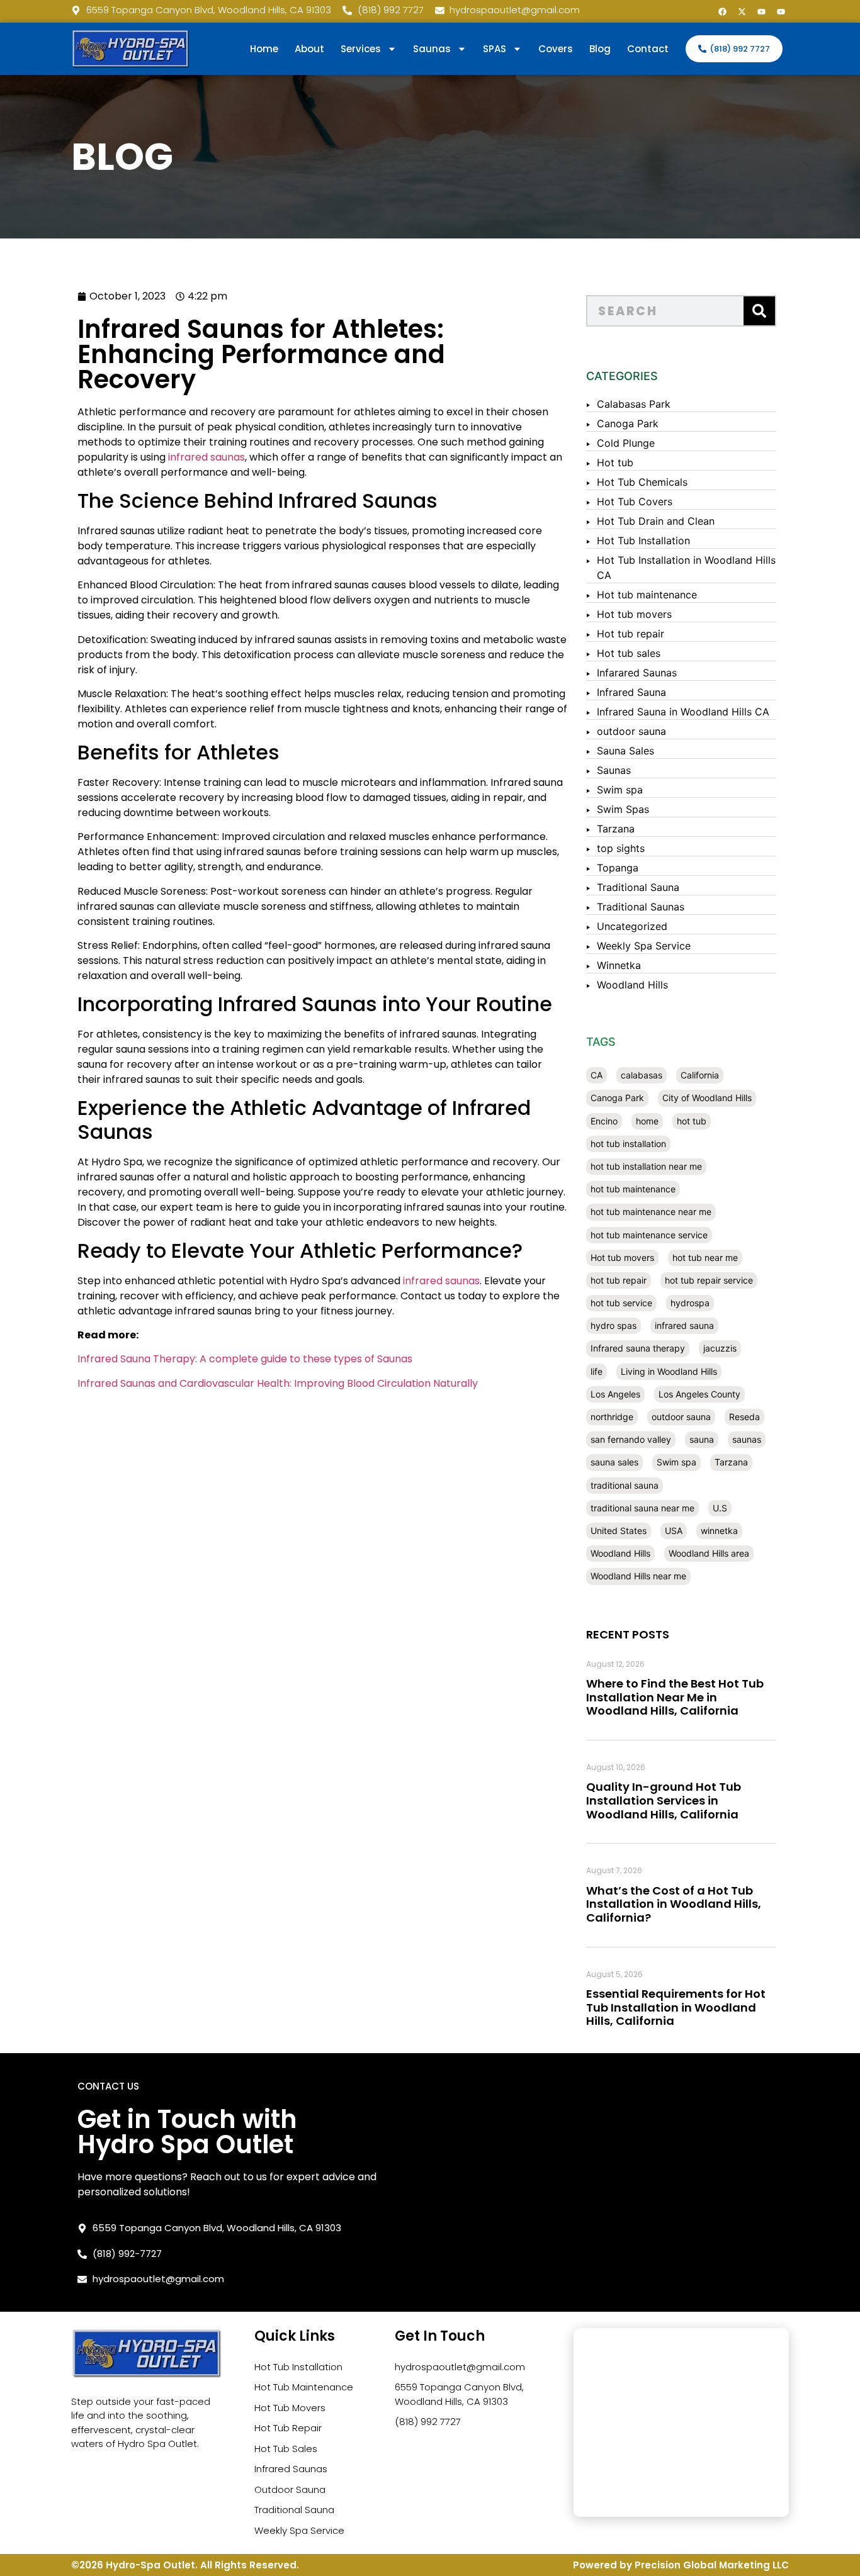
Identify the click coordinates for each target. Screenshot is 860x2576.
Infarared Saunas (637, 673)
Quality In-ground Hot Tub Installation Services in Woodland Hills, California (664, 1800)
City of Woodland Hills (707, 1098)
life (597, 1371)
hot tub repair (619, 1280)
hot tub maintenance (633, 1189)
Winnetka (619, 965)
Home (264, 49)
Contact (648, 49)
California (700, 1075)
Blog (600, 49)
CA (597, 1075)
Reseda (744, 1417)
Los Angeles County (699, 1394)
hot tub (692, 1121)
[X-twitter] (742, 11)
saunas (747, 1439)
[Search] (759, 311)
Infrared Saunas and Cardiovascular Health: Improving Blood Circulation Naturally (278, 1383)
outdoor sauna (631, 731)
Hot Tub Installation (643, 540)
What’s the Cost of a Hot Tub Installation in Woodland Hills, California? (674, 1904)
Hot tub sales (629, 653)
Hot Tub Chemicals (642, 482)
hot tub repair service (709, 1280)
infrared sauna (684, 1325)
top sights (621, 848)
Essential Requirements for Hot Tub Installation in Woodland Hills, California (676, 2007)
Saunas (614, 770)
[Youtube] (761, 11)
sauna (702, 1439)
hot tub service (621, 1303)
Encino (604, 1121)
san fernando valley (631, 1439)
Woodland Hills (632, 985)
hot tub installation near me (646, 1166)
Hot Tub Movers (290, 2408)
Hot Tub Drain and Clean (656, 521)
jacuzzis (720, 1348)
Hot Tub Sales (286, 2449)
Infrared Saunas (291, 2469)
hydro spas (614, 1325)
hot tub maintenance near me (651, 1212)
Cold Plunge (626, 443)
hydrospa (690, 1303)
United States (619, 1531)
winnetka (719, 1531)
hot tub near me (705, 1257)
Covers (556, 49)
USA (674, 1531)
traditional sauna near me (642, 1508)
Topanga (618, 868)
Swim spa (620, 790)
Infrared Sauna (631, 692)
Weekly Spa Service (644, 946)
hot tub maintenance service (649, 1235)
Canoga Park (628, 423)
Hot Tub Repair (288, 2428)
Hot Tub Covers (635, 501)
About (309, 49)
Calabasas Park (634, 404)
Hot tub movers (634, 614)
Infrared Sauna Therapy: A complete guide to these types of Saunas (245, 1359)
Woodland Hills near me (638, 1576)
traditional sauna (625, 1485)
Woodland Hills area (709, 1553)
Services (361, 49)
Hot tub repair (631, 634)
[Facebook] (722, 11)
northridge (612, 1417)
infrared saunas (207, 457)
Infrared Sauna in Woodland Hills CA (683, 712)
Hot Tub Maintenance (304, 2387)
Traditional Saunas (641, 907)
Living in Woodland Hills (669, 1371)
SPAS (495, 49)
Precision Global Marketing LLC (712, 2565)
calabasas (642, 1075)
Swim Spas (623, 809)
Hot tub (615, 462)
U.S (720, 1508)
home (647, 1121)
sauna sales (614, 1462)
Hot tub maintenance (647, 595)
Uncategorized (632, 926)
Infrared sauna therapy (638, 1348)
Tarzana (616, 829)
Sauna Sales (625, 751)
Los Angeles (615, 1394)
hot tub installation (628, 1144)
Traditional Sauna (638, 887)
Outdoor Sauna (290, 2489)
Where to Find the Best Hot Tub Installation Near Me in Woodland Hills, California (675, 1697)
